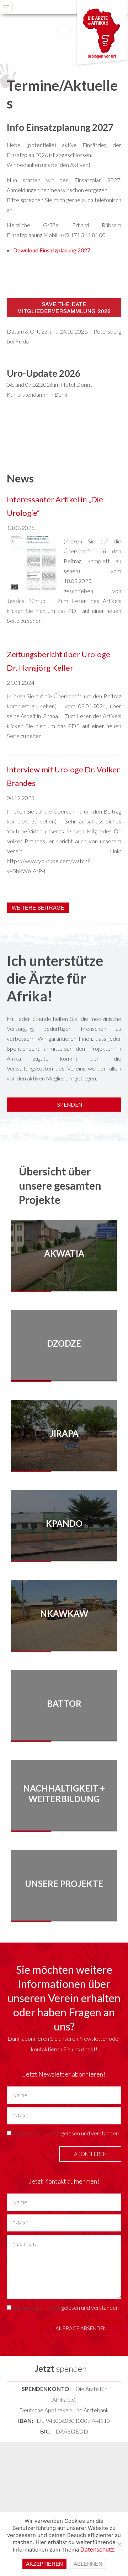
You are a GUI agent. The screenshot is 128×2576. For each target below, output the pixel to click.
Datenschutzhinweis (36, 2133)
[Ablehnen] (119, 2544)
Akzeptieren (44, 2564)
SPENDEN (70, 1105)
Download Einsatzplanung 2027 (52, 250)
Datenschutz (97, 2549)
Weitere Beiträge (38, 908)
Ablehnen (88, 2564)
